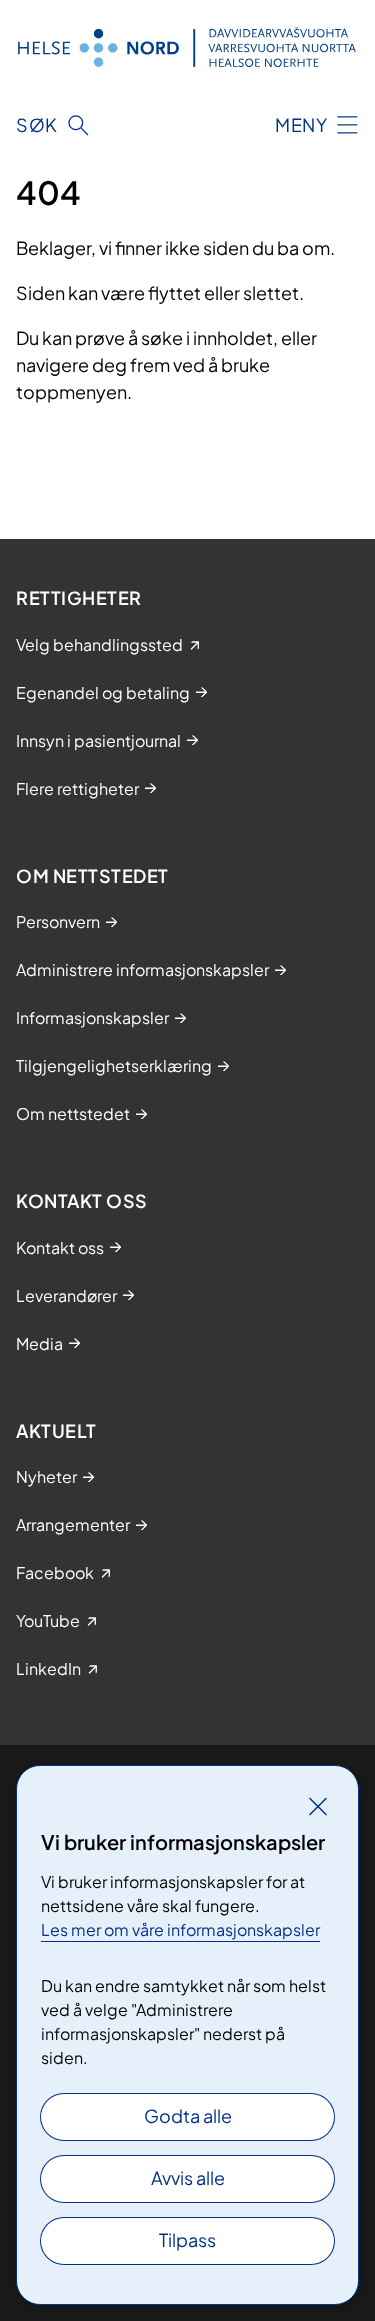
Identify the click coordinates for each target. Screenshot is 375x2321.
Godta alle (188, 2115)
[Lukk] (318, 1806)
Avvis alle (188, 2177)
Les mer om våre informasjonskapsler (180, 1929)
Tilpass (187, 2239)
